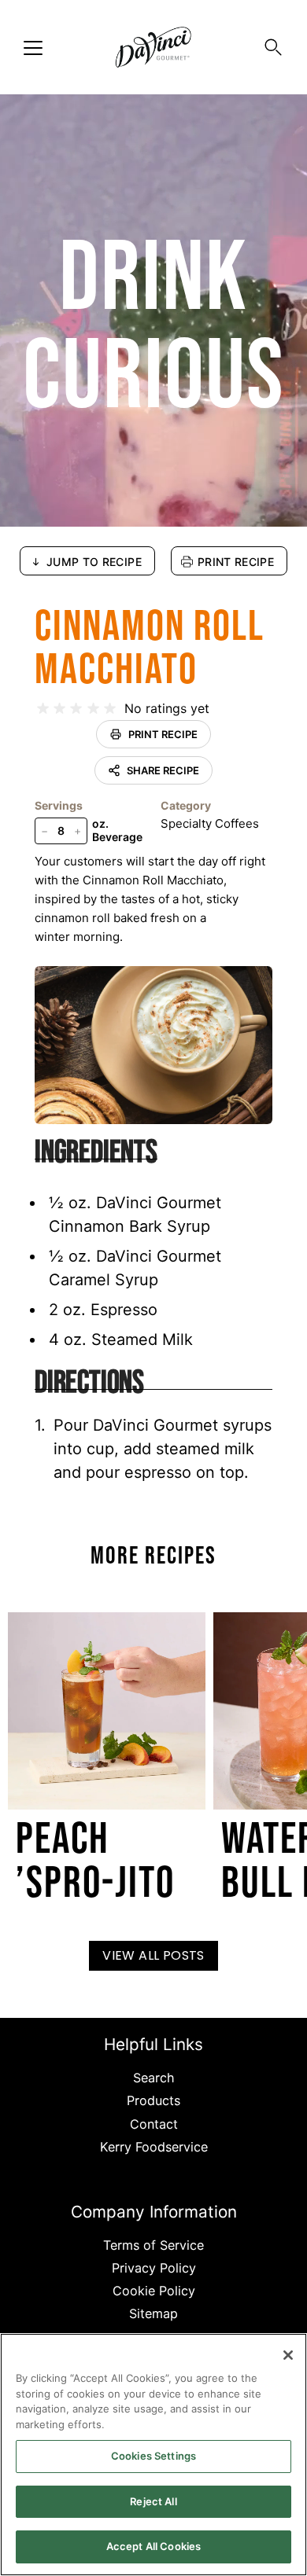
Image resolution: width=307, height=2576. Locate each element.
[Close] (288, 2355)
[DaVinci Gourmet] (153, 47)
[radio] (43, 709)
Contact (154, 2124)
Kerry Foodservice (154, 2147)
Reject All (153, 2501)
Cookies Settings (153, 2456)
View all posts (153, 1955)
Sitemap (153, 2313)
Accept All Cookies (153, 2546)
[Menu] (33, 48)
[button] (273, 48)
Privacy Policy (154, 2268)
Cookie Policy (154, 2291)
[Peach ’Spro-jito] (107, 1711)
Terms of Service (153, 2245)
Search (154, 2078)
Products (153, 2100)
